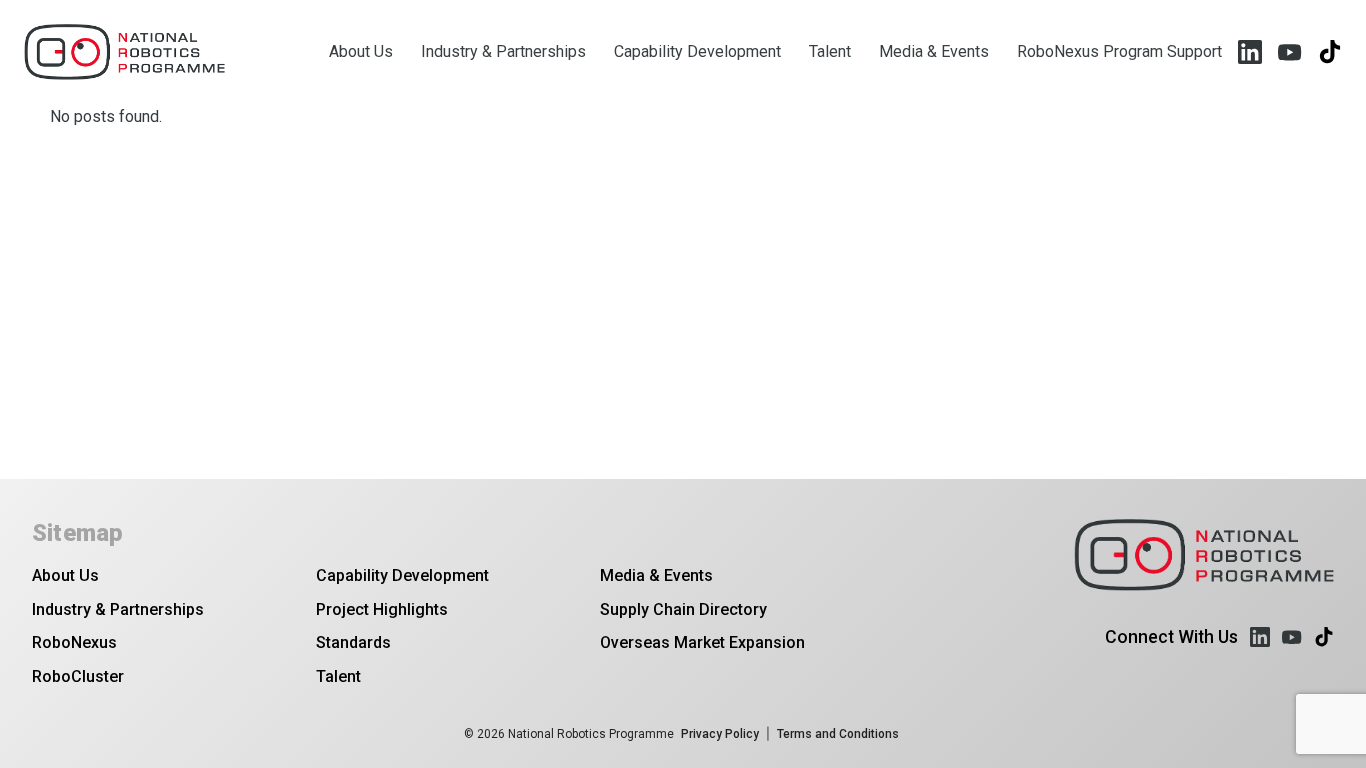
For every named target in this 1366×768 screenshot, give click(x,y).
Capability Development (697, 51)
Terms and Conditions (838, 734)
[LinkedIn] (1250, 52)
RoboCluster (78, 676)
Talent (830, 51)
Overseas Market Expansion (702, 642)
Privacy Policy (720, 734)
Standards (353, 642)
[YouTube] (1290, 52)
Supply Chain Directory (683, 609)
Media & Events (934, 51)
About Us (361, 51)
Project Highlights (382, 609)
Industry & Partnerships (503, 51)
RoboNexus (74, 642)
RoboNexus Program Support (1119, 51)
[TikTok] (1330, 52)
